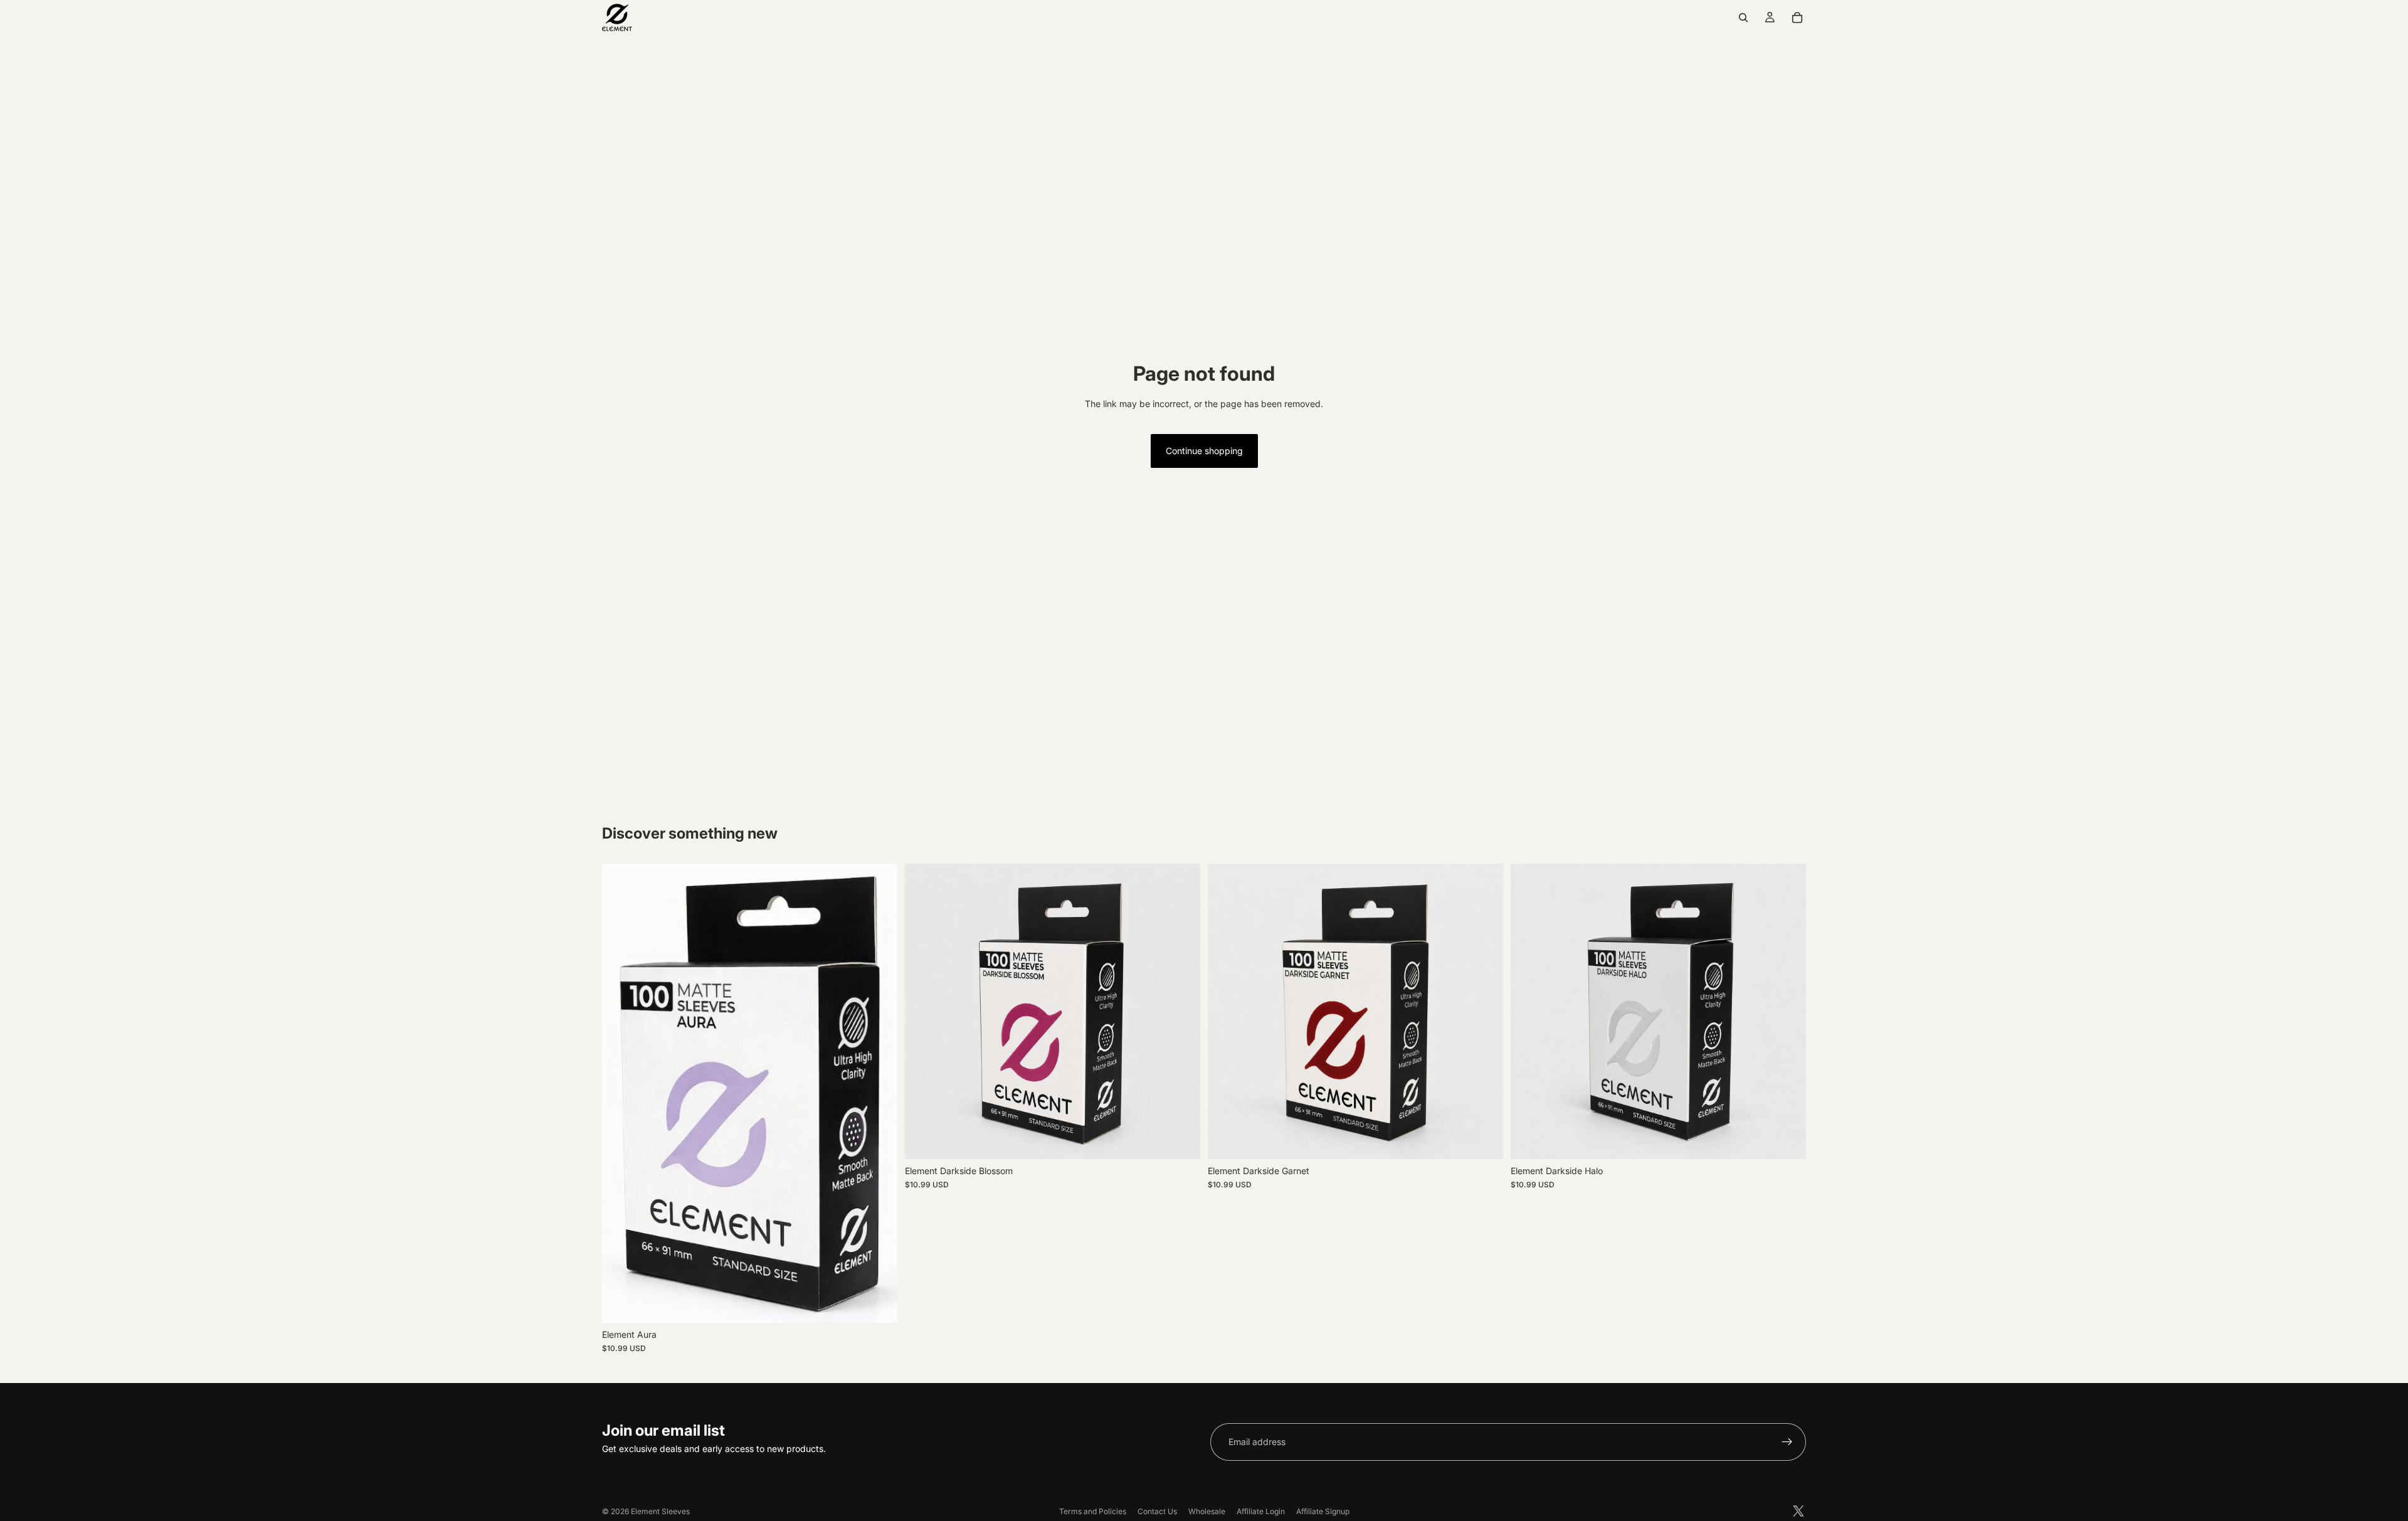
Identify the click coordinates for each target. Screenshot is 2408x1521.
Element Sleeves (660, 1511)
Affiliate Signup (1323, 1511)
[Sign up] (1787, 1442)
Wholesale (1207, 1511)
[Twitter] (1798, 1511)
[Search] (1743, 18)
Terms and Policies (1093, 1511)
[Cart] (1797, 18)
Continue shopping (1204, 451)
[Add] (878, 1303)
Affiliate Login (1261, 1511)
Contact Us (1157, 1511)
